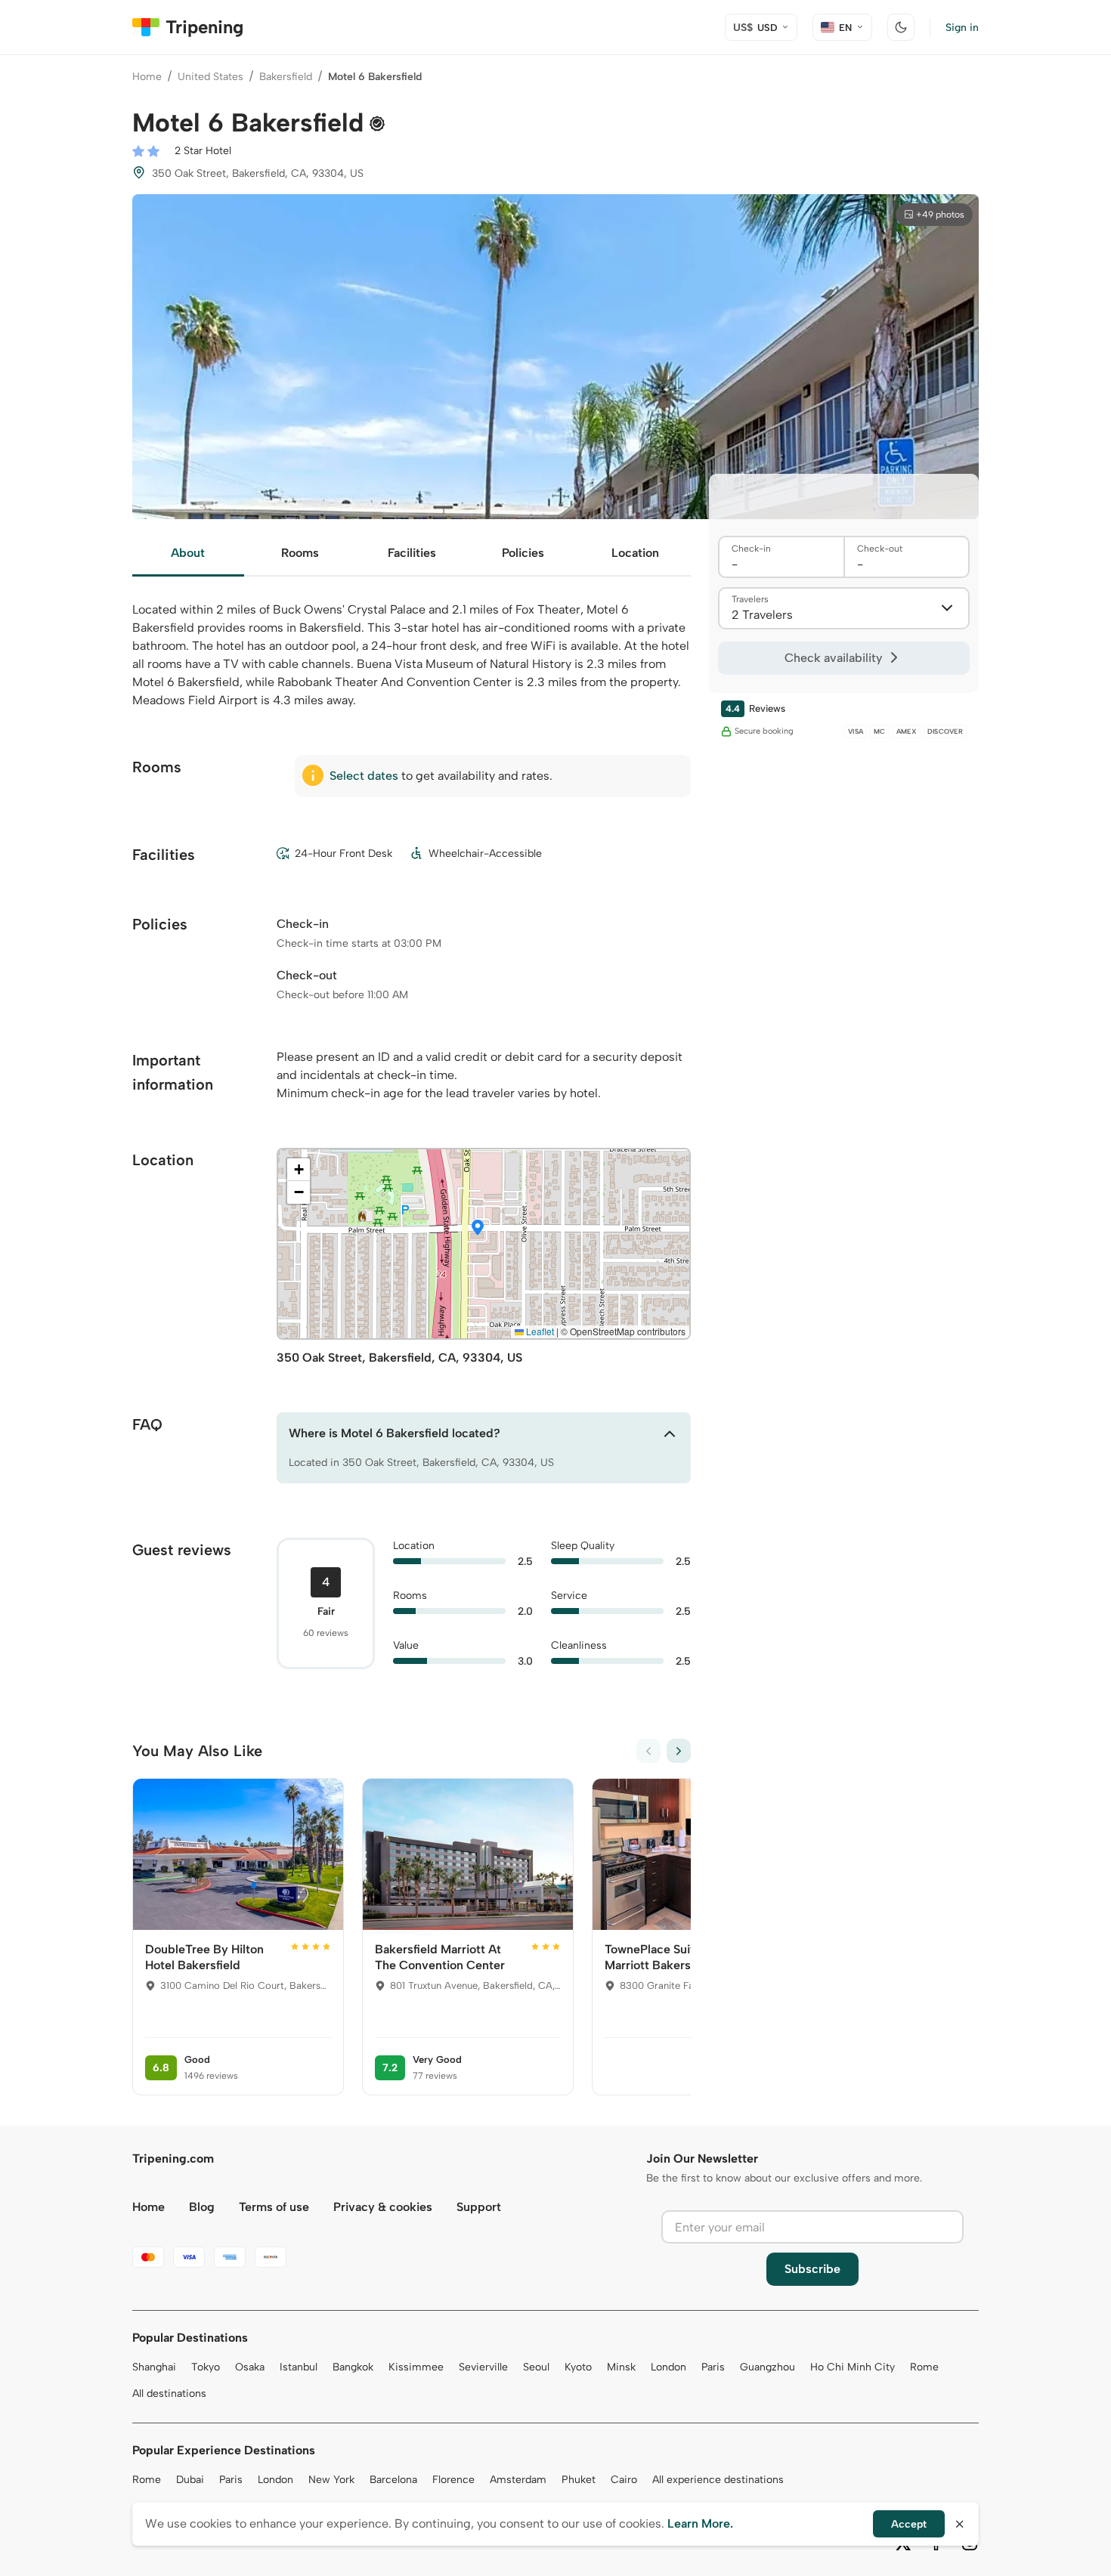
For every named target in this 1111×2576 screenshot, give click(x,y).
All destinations (169, 2394)
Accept (909, 2524)
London (668, 2367)
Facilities (412, 553)
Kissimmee (416, 2367)
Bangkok (353, 2367)
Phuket (579, 2480)
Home (147, 77)
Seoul (536, 2367)
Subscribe (812, 2269)
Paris (713, 2367)
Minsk (621, 2367)
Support (479, 2207)
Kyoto (578, 2367)
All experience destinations (718, 2480)
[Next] (679, 1751)
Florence (453, 2480)
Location (635, 553)
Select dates (364, 776)
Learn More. (700, 2523)
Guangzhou (767, 2367)
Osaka (250, 2367)
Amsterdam (518, 2480)
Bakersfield (286, 77)
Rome (924, 2367)
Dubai (190, 2480)
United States (210, 77)
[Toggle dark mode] (901, 27)
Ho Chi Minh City (853, 2367)
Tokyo (206, 2367)
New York (331, 2480)
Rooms (300, 553)
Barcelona (393, 2480)
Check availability (833, 658)
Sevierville (483, 2367)
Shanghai (154, 2367)
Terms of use (274, 2207)
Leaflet (539, 1331)
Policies (523, 553)
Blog (202, 2207)
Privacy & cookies (383, 2207)
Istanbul (299, 2367)
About (188, 553)
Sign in (962, 28)
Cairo (624, 2480)
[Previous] (648, 1751)
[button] (478, 1229)
